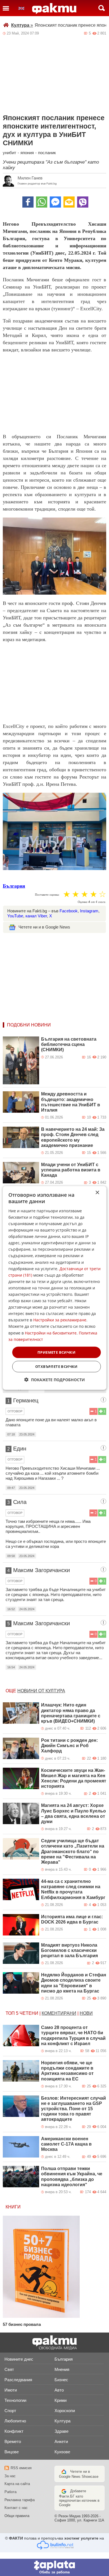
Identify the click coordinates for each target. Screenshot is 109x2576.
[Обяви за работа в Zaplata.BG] (54, 2567)
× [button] (97, 1193)
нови (86, 2013)
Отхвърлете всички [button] (56, 1366)
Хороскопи (65, 2411)
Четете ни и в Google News (44, 927)
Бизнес (61, 2380)
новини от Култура (41, 1691)
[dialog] (55, 1288)
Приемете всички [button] (56, 1352)
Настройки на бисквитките (51, 1333)
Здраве (61, 2431)
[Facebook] (28, 202)
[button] (55, 1380)
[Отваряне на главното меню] (6, 8)
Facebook (69, 911)
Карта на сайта (17, 2484)
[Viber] (83, 202)
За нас (10, 2476)
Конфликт (14, 2431)
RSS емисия (21, 2468)
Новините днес (19, 2359)
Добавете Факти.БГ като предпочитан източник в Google (79, 2498)
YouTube (15, 916)
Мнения (62, 2369)
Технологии (15, 2400)
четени (29, 2013)
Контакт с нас (16, 2508)
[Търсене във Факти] (102, 8)
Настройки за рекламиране (60, 1320)
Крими (61, 2400)
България (14, 886)
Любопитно (15, 2421)
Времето (13, 2441)
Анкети (61, 2441)
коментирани (59, 2013)
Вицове (12, 2452)
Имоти (11, 2390)
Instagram (89, 911)
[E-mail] (69, 202)
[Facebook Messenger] (55, 202)
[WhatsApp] (42, 202)
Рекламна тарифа (20, 2500)
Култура (22, 25)
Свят (9, 2369)
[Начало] (54, 9)
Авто (59, 2390)
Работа (10, 2492)
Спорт (10, 2411)
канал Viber (36, 916)
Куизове (62, 2452)
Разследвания (18, 2380)
